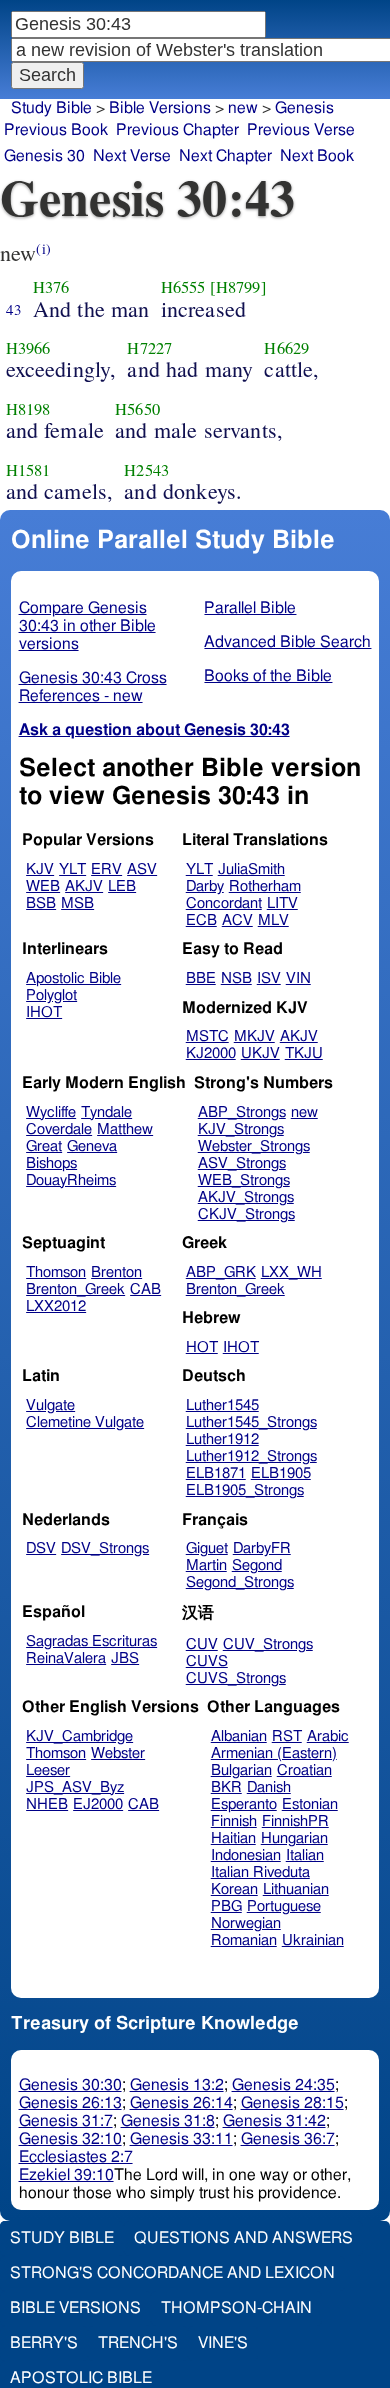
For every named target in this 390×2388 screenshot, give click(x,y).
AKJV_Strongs (246, 1197)
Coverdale (59, 1129)
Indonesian (246, 1855)
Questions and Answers (243, 2238)
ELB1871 (216, 1473)
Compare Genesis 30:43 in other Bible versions (87, 626)
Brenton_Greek (75, 1289)
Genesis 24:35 (283, 2085)
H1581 (28, 470)
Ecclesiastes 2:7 (76, 2157)
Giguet (207, 1548)
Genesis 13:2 (177, 2085)
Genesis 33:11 (181, 2139)
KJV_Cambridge (79, 1736)
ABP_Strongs (242, 1112)
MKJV (254, 1036)
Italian (305, 1855)
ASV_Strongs (242, 1163)
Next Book (317, 156)
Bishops (51, 1163)
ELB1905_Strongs (245, 1490)
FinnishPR (295, 1821)
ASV (142, 869)
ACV (237, 920)
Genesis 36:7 (288, 2139)
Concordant (224, 903)
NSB (236, 978)
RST (287, 1736)
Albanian (239, 1736)
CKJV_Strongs (246, 1214)
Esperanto (244, 1804)
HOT (202, 1347)
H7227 (149, 348)
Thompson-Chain (236, 2308)
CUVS (207, 1661)
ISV (269, 978)
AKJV (84, 886)
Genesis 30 (44, 156)
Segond (257, 1565)
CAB (145, 1289)
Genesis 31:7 (66, 2121)
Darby (205, 886)
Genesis (304, 108)
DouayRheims (71, 1180)
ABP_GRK (221, 1272)
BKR (226, 1787)
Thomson (56, 1272)
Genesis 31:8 (168, 2121)
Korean (234, 1889)
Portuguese (284, 1906)
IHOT (44, 1012)
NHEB (47, 1804)
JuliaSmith (251, 869)
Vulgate (50, 1405)
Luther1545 (222, 1405)
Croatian (304, 1770)
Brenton (116, 1272)
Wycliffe (51, 1112)
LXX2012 (56, 1306)
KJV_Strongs (241, 1129)
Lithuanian (296, 1889)
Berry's (44, 2343)
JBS (125, 1658)
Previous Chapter (177, 130)
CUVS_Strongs (236, 1678)
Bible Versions (160, 108)
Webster (118, 1753)
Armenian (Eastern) (274, 1753)
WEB (43, 886)
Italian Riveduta (260, 1872)
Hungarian (294, 1838)
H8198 (28, 409)
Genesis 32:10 (70, 2139)
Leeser (48, 1770)
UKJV (260, 1053)
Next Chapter (225, 156)
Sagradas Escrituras (91, 1641)
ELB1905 (281, 1473)
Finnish (234, 1821)
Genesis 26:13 (70, 2103)
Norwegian (246, 1923)
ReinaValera (66, 1658)
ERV (106, 869)
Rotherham (265, 886)
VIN (298, 978)
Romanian (244, 1940)
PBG (226, 1906)
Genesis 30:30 (70, 2085)
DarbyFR (262, 1548)
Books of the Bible (268, 676)
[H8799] (238, 287)
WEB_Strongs (244, 1180)
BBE (201, 978)
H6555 (183, 287)
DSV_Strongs (105, 1548)
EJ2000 (98, 1804)
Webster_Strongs (254, 1146)
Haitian (233, 1838)
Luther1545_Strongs (251, 1422)
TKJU (304, 1053)
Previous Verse (301, 130)
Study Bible (51, 108)
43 (14, 309)
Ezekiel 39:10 (66, 2175)
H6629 (286, 348)
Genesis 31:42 (274, 2121)
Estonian (310, 1804)
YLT (72, 869)
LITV (282, 903)
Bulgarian (241, 1770)
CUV (202, 1644)
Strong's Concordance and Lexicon (172, 2273)
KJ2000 (211, 1053)
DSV (41, 1548)
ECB (201, 920)
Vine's (223, 2343)
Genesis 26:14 (181, 2103)
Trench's (138, 2343)
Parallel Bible (250, 608)
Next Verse (132, 156)
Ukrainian (313, 1940)
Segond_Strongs (240, 1582)
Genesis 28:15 (292, 2103)
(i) (43, 248)
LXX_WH (291, 1272)
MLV (273, 920)
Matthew (125, 1129)
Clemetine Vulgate (85, 1422)
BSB (41, 903)
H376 (51, 287)
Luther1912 (222, 1439)
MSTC (207, 1036)
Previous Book (56, 130)
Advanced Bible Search (287, 642)
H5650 (137, 409)
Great (44, 1146)
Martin (206, 1565)
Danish (269, 1787)
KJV (40, 869)
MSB (77, 903)
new (304, 1112)
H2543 (146, 470)
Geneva (92, 1146)
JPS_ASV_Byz (75, 1787)
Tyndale (106, 1112)
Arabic (328, 1736)
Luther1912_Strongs (251, 1456)
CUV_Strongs (268, 1644)
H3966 (28, 348)
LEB (122, 886)
